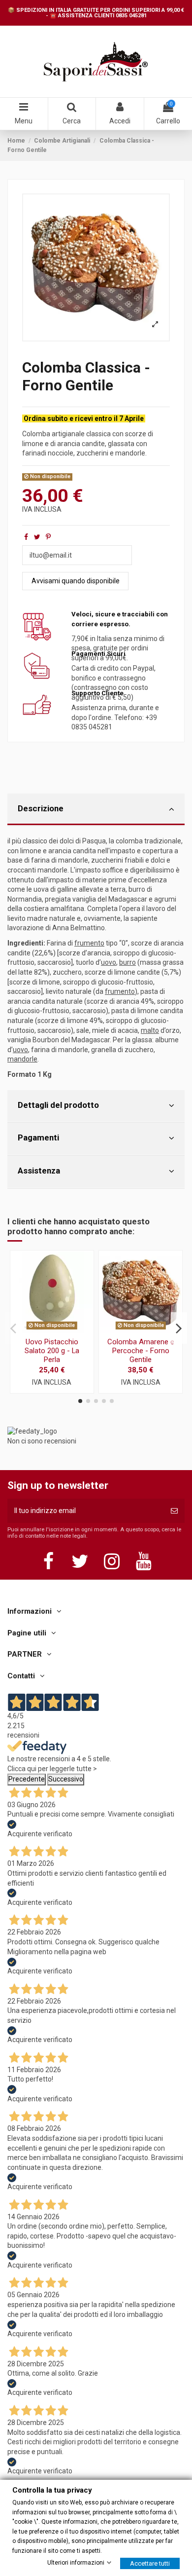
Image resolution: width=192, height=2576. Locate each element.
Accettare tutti (150, 2563)
